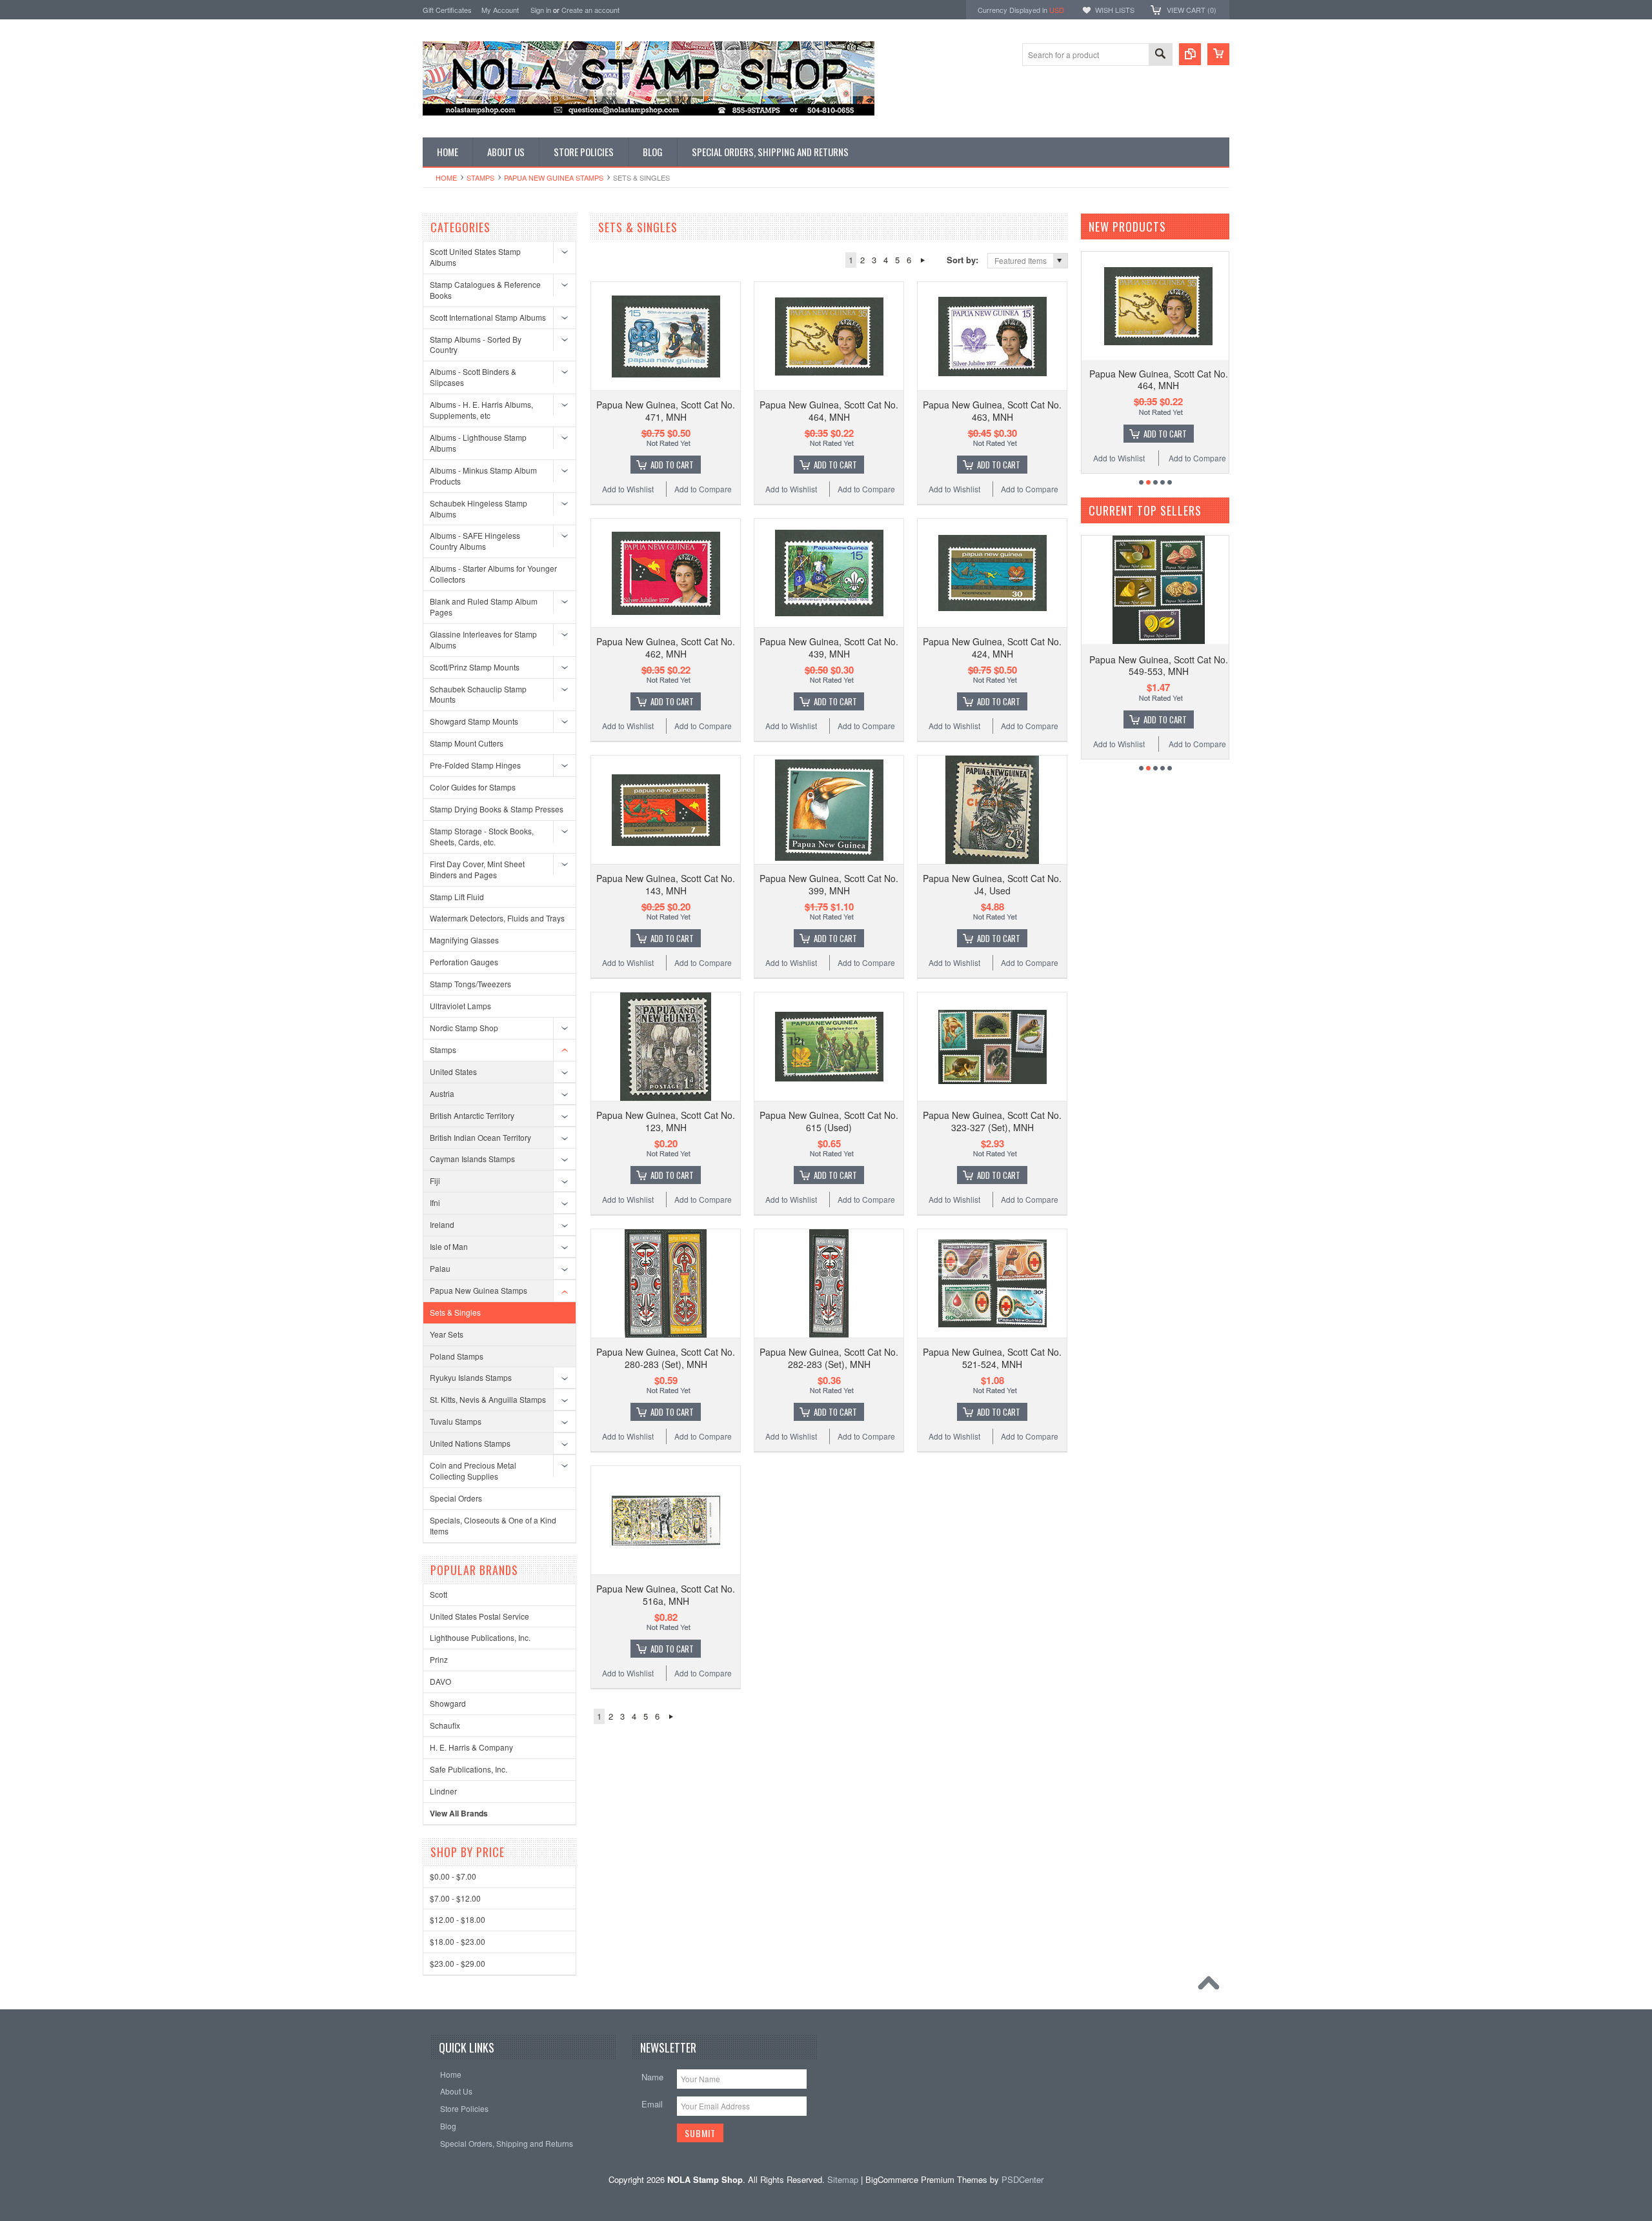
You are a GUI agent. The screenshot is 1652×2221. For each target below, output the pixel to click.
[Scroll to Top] (1212, 1986)
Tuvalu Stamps (456, 1421)
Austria (442, 1093)
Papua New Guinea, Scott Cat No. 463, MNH (992, 410)
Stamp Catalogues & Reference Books (485, 290)
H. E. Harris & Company (471, 1747)
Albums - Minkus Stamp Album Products (483, 476)
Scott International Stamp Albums (488, 317)
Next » (922, 260)
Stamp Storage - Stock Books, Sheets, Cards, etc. (482, 836)
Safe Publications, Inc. (468, 1769)
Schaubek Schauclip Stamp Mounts (478, 694)
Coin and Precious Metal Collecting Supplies (473, 1471)
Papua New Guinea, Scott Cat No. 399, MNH (829, 884)
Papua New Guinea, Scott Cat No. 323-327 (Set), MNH (992, 1121)
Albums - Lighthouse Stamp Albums (478, 443)
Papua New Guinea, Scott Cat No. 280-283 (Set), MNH (666, 1358)
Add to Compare (703, 489)
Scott (438, 1594)
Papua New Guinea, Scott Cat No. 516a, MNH (666, 1594)
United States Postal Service (479, 1616)
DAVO (440, 1681)
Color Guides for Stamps (473, 787)
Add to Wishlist (628, 489)
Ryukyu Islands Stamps (471, 1377)
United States (453, 1071)
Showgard (448, 1703)
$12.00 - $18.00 (458, 1919)
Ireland (442, 1224)
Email (652, 2104)
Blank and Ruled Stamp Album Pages (484, 607)
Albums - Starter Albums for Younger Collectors (493, 574)
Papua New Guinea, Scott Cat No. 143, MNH (666, 884)
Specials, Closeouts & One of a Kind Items (493, 1525)
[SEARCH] (1160, 55)
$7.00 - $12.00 (455, 1898)
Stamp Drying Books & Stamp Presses (497, 809)
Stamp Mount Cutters (467, 743)
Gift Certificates (447, 10)
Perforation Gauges (464, 962)
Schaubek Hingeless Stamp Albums (478, 508)
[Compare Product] (1190, 54)
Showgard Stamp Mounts (474, 721)
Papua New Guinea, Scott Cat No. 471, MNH (666, 410)
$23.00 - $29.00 (458, 1963)
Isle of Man (449, 1246)
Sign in (541, 10)
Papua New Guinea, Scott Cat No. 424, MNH (992, 647)
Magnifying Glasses (464, 940)
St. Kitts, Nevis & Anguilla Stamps (488, 1399)
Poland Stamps (457, 1356)
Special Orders (456, 1498)
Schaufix (445, 1725)
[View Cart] (1218, 54)
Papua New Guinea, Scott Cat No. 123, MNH (666, 1121)
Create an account (590, 10)
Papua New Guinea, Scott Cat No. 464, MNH (829, 410)
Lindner (443, 1791)
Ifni (435, 1202)
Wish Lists (1115, 10)
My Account (500, 10)
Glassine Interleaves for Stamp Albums (483, 639)
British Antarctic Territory (472, 1115)
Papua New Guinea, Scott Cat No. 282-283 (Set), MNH (829, 1358)
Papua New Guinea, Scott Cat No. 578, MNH (1159, 665)
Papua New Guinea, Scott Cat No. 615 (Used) (829, 1121)
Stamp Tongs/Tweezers (470, 984)
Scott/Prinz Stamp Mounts (475, 667)
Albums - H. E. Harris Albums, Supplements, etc (481, 410)
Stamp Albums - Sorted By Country (476, 345)
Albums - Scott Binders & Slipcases (473, 377)
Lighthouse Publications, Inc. (480, 1637)
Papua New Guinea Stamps (554, 177)
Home (446, 177)
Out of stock (1165, 719)
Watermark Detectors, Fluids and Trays (497, 918)
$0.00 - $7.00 (453, 1876)
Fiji (435, 1181)
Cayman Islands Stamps (472, 1159)
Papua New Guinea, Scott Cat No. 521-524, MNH (992, 1358)
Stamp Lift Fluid (457, 897)
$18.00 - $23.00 (458, 1941)
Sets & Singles (455, 1312)
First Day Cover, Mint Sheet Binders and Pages (477, 869)
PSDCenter (1022, 2179)
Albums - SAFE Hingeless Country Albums (475, 541)
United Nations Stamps (470, 1443)
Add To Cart (672, 465)
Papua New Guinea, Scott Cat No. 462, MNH (666, 647)
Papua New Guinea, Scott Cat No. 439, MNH (829, 647)
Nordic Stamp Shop (464, 1028)
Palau (440, 1268)
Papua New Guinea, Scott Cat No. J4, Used (992, 884)
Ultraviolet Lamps (460, 1006)
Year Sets (447, 1334)
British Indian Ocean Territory (480, 1137)
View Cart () (1192, 10)
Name (652, 2077)
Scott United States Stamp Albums (475, 257)
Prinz (439, 1659)
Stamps (480, 177)
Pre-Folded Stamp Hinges (475, 765)
